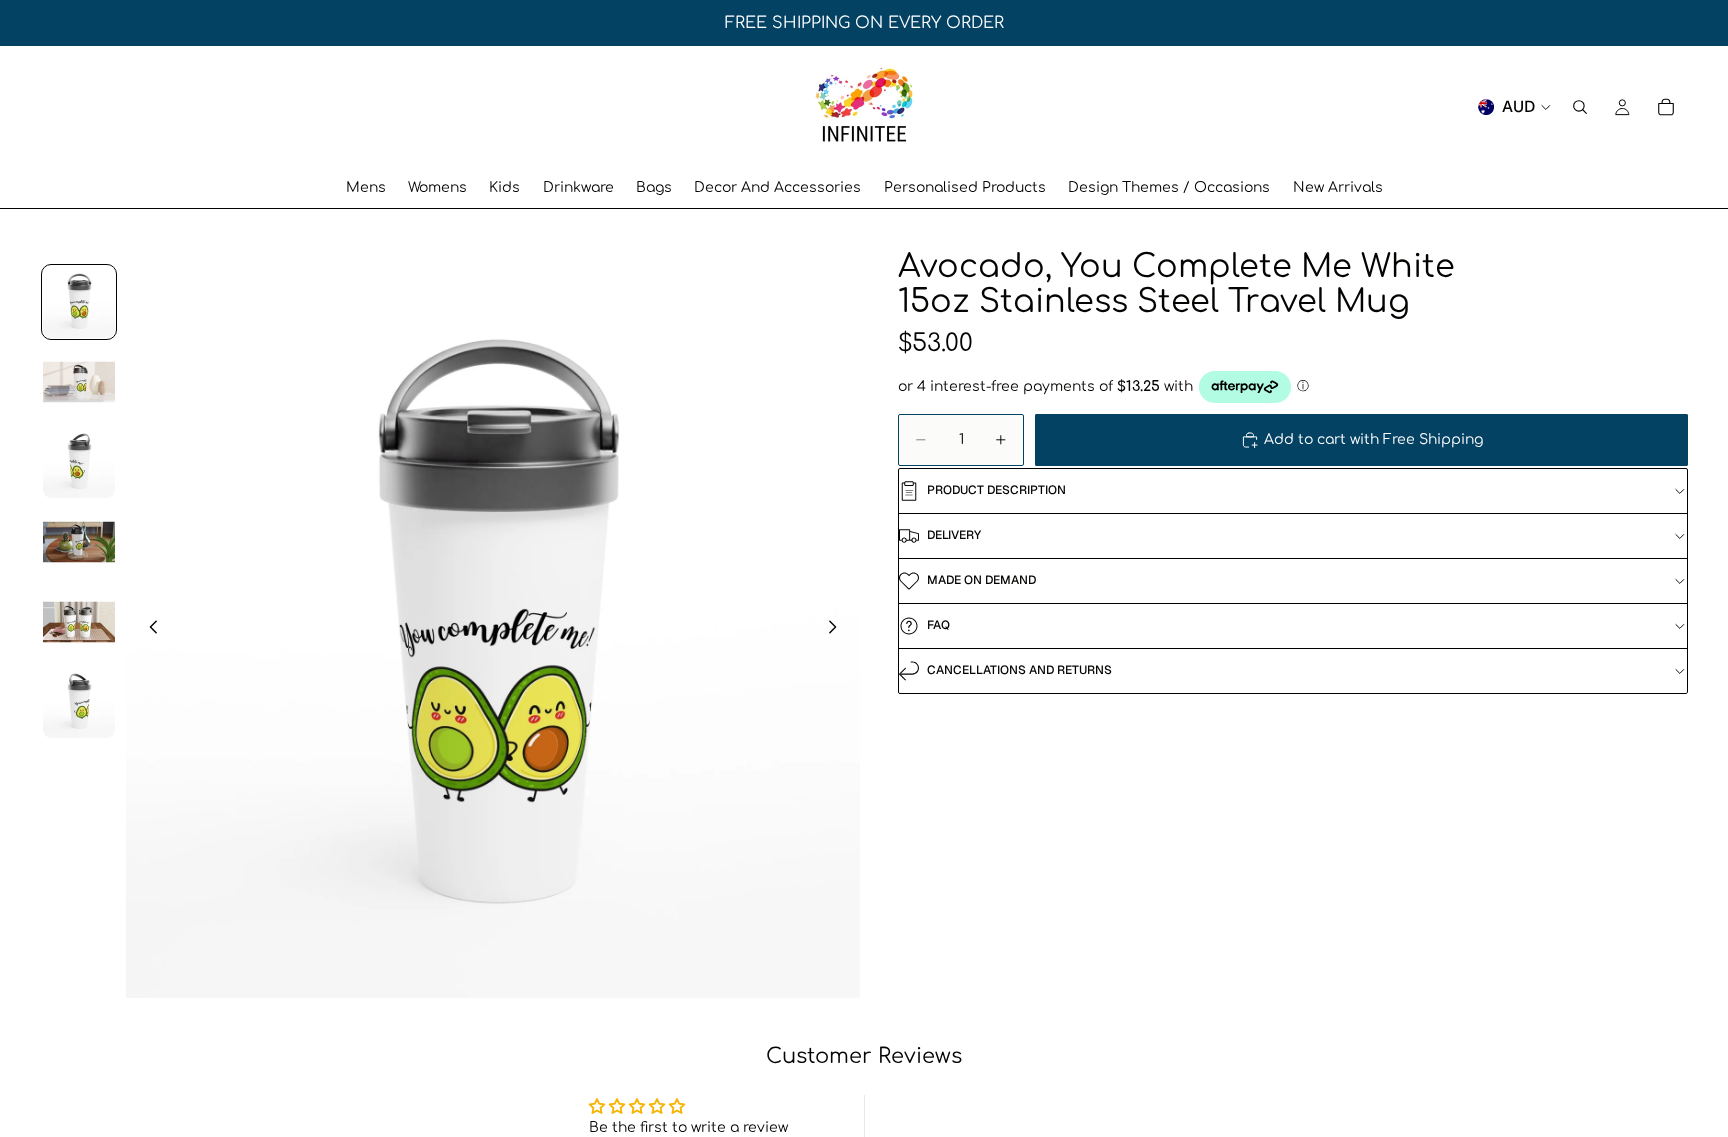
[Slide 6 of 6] (79, 702)
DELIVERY (954, 535)
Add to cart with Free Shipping (1373, 439)
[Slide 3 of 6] (79, 462)
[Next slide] (838, 630)
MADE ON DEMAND (981, 580)
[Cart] (1666, 107)
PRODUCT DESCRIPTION (996, 490)
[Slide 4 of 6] (79, 542)
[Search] (1580, 107)
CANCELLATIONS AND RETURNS (1019, 670)
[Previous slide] (148, 630)
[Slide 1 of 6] (79, 302)
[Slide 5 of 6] (79, 622)
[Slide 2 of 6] (79, 382)
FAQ (938, 625)
